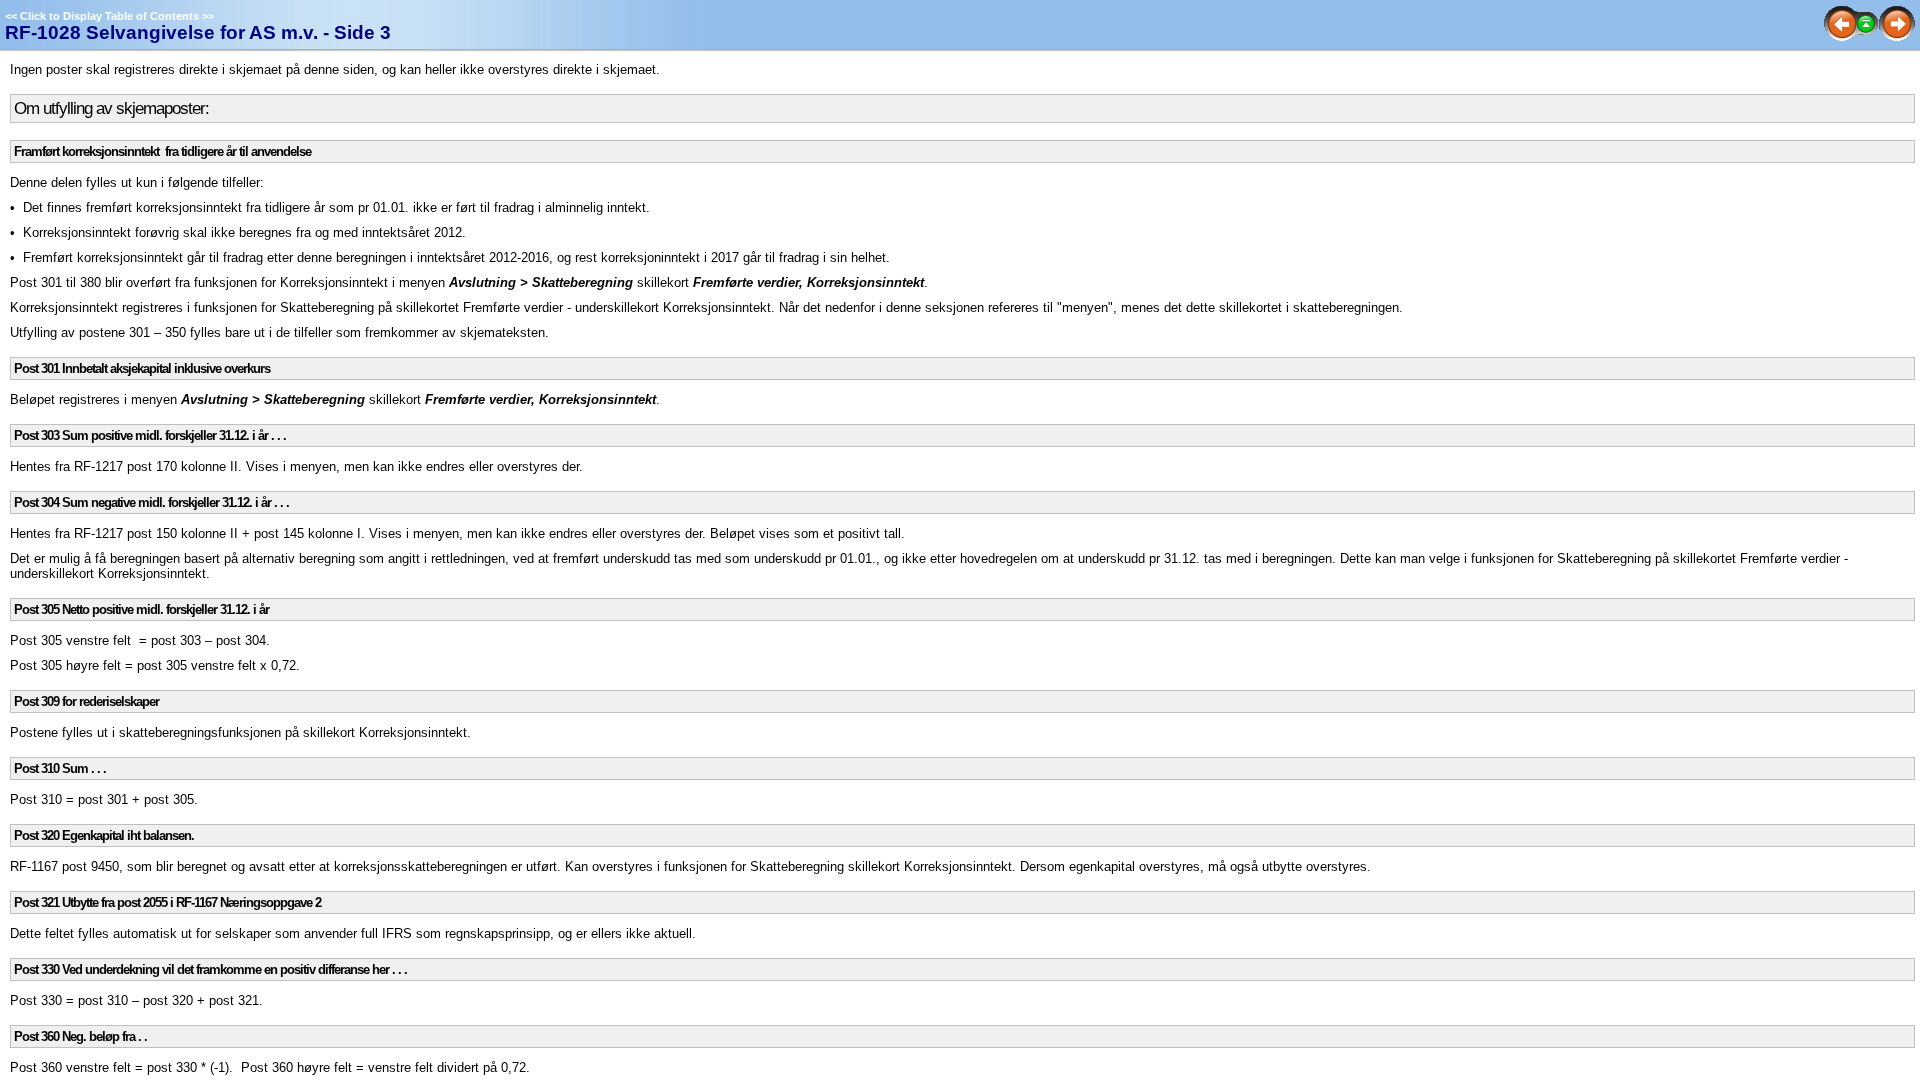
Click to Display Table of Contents (109, 16)
